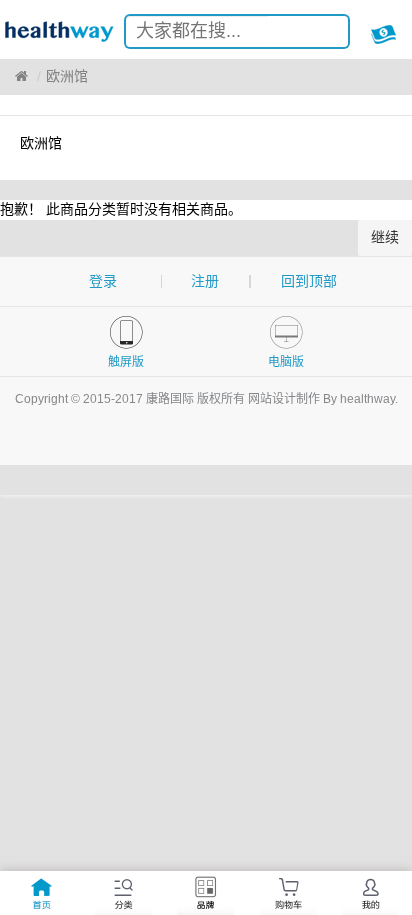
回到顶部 (309, 281)
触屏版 (126, 362)
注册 (205, 281)
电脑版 (286, 362)
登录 (103, 281)
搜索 (318, 34)
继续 (385, 237)
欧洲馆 (67, 76)
